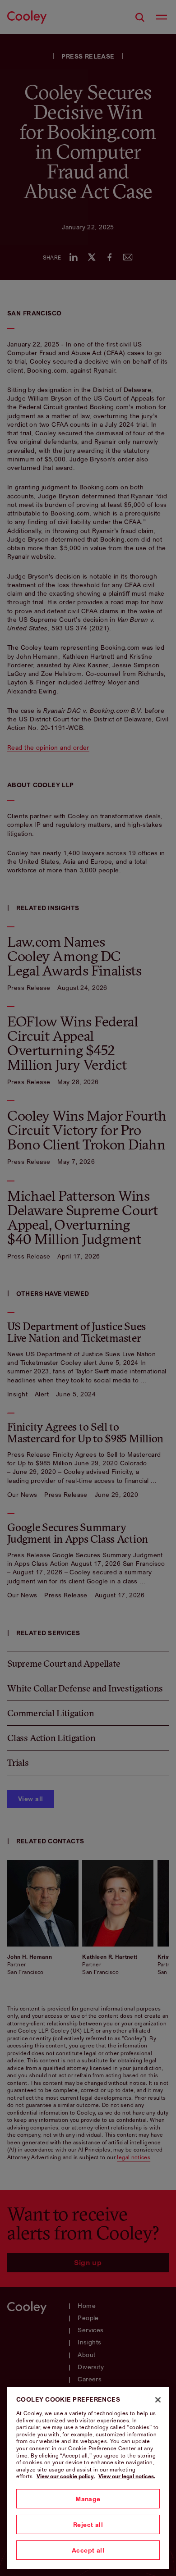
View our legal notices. (127, 2476)
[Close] (158, 2400)
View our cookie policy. (66, 2476)
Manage (88, 2499)
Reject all (88, 2524)
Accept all (88, 2550)
